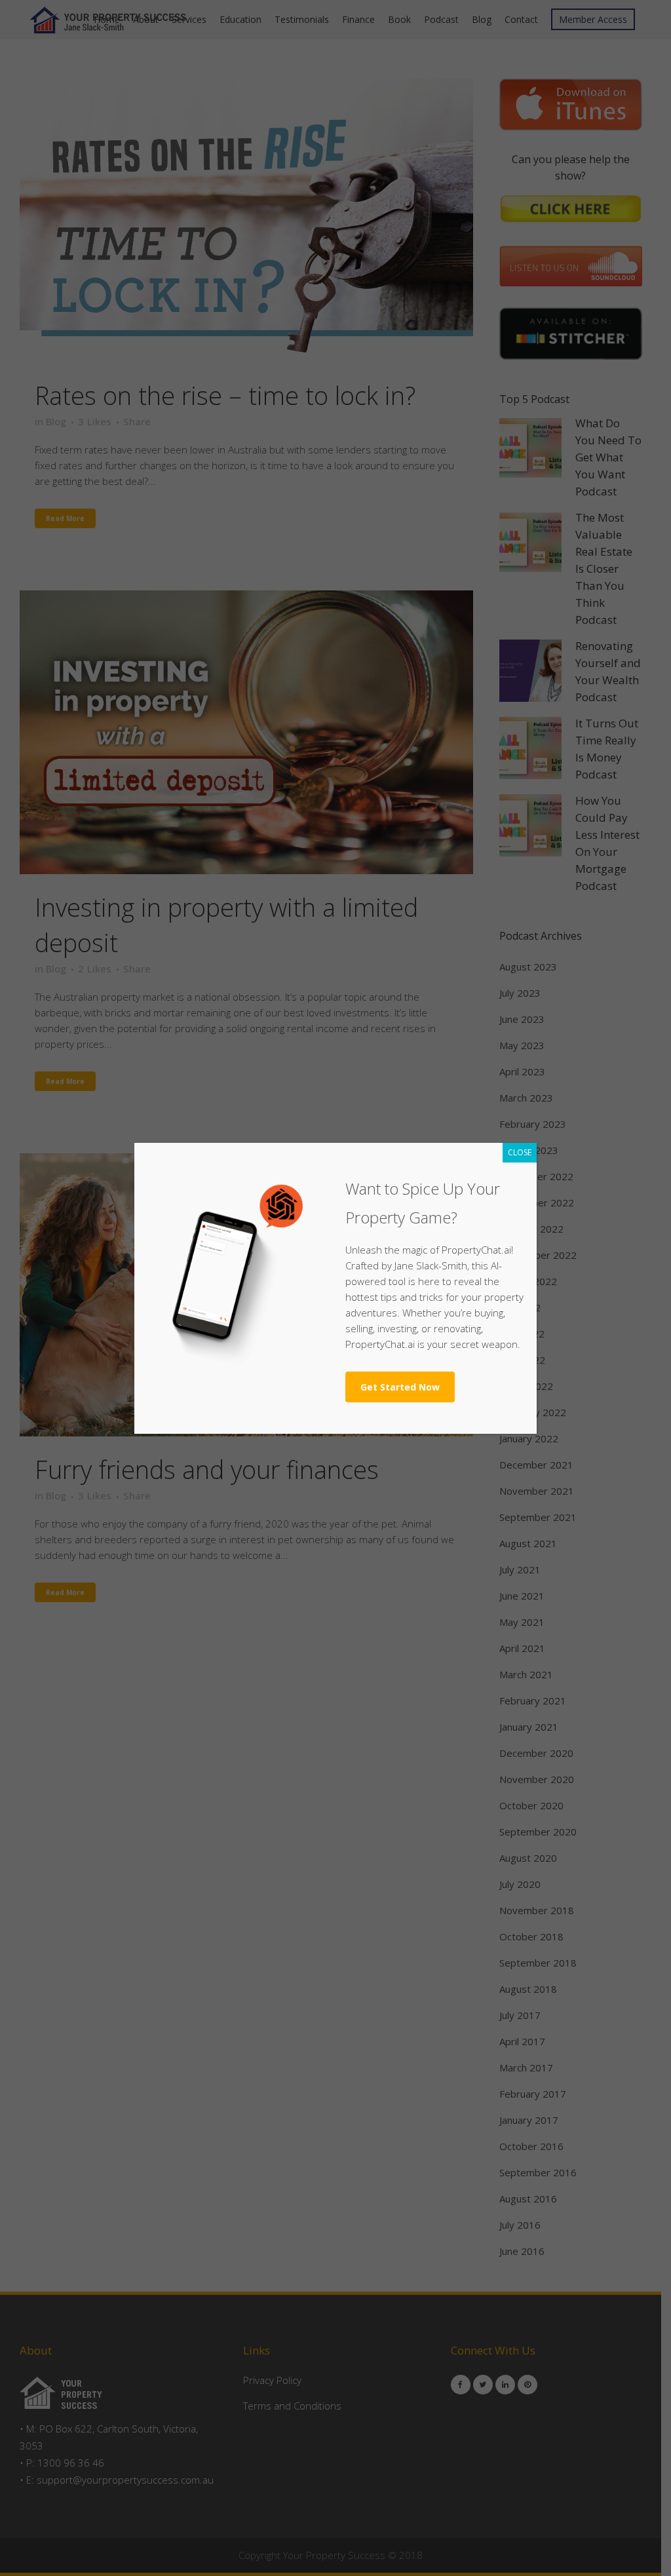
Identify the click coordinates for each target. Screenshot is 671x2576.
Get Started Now (400, 1387)
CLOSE (520, 1152)
